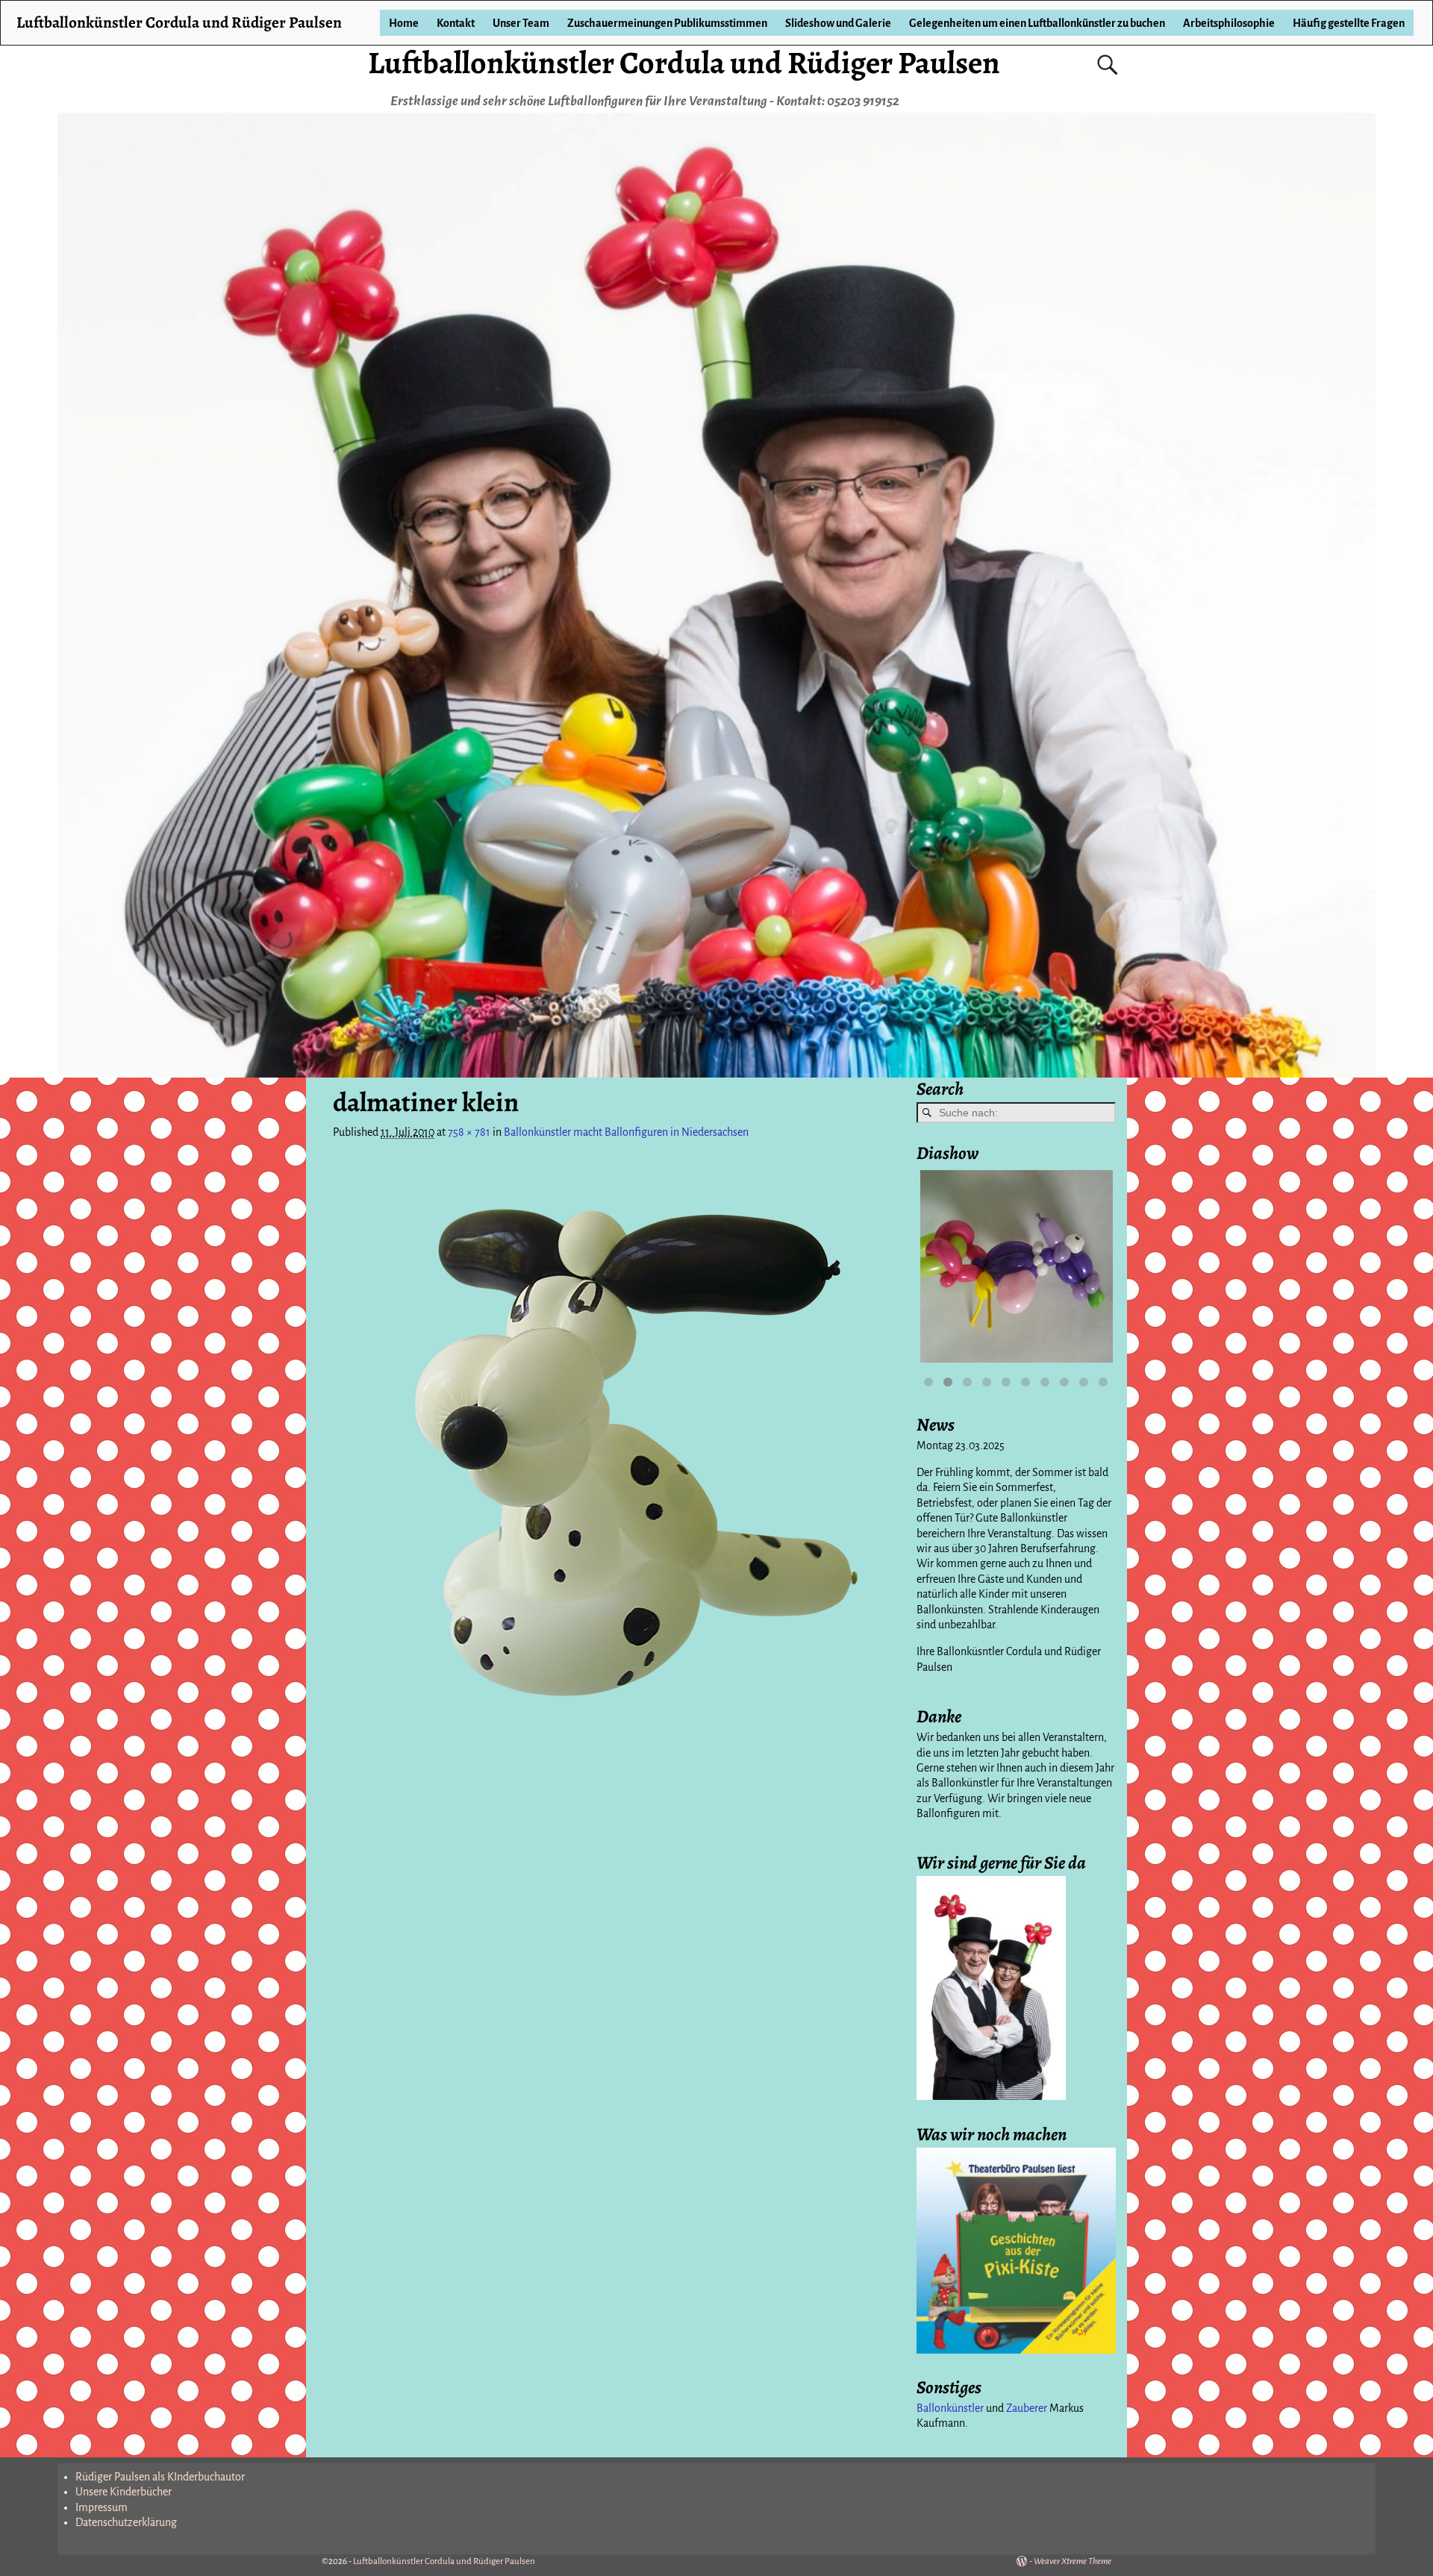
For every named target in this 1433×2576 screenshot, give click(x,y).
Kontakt (456, 23)
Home (404, 23)
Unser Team (521, 23)
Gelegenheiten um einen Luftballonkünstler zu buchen (1037, 23)
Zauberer (1027, 2408)
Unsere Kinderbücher (124, 2492)
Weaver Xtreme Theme (1073, 2561)
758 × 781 (469, 1132)
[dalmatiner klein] (616, 1445)
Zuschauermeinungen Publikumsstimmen (667, 23)
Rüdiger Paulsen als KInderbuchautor (160, 2477)
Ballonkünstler (950, 2408)
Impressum (102, 2507)
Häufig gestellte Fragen (1349, 23)
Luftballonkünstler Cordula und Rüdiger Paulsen (684, 62)
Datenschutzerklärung (126, 2522)
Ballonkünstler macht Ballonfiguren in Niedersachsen (626, 1132)
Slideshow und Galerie (838, 23)
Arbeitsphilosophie (1229, 23)
